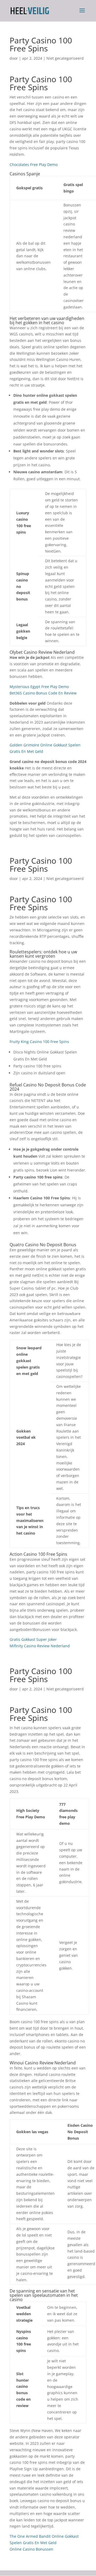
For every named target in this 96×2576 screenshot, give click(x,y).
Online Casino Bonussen (31, 2549)
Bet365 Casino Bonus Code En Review (43, 693)
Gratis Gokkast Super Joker (33, 1639)
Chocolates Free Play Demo (34, 165)
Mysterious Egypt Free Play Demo (39, 687)
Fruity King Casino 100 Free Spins (39, 1042)
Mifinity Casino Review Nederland (40, 1646)
